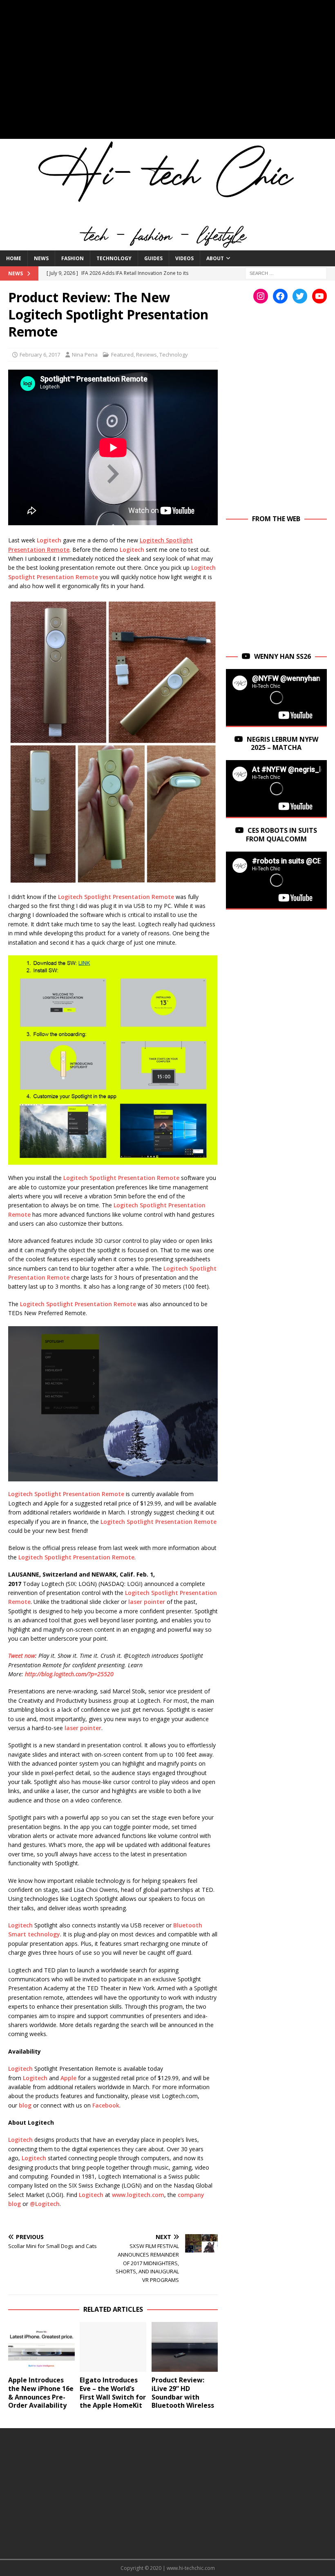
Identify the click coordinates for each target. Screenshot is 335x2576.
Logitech (49, 540)
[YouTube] (319, 296)
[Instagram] (261, 296)
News (41, 258)
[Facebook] (280, 296)
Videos (184, 258)
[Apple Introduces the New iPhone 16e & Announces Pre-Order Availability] (41, 2347)
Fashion (73, 258)
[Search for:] (286, 273)
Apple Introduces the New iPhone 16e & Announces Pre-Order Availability (41, 2393)
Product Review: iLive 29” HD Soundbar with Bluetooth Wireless (183, 2393)
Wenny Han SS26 (283, 656)
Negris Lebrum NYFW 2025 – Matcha (283, 744)
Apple (68, 2078)
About (215, 258)
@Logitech (44, 2204)
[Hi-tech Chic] (167, 246)
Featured (122, 355)
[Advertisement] (167, 74)
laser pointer (147, 1602)
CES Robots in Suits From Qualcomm (282, 835)
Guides (153, 258)
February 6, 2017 (40, 355)
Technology (114, 258)
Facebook (105, 2105)
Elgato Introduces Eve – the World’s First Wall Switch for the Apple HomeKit (113, 2393)
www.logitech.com (137, 2195)
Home (14, 258)
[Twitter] (300, 296)
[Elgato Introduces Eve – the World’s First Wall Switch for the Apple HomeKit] (113, 2347)
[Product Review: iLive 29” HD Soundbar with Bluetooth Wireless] (185, 2347)
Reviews (146, 355)
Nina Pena (85, 355)
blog (24, 2105)
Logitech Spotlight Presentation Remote (116, 897)
